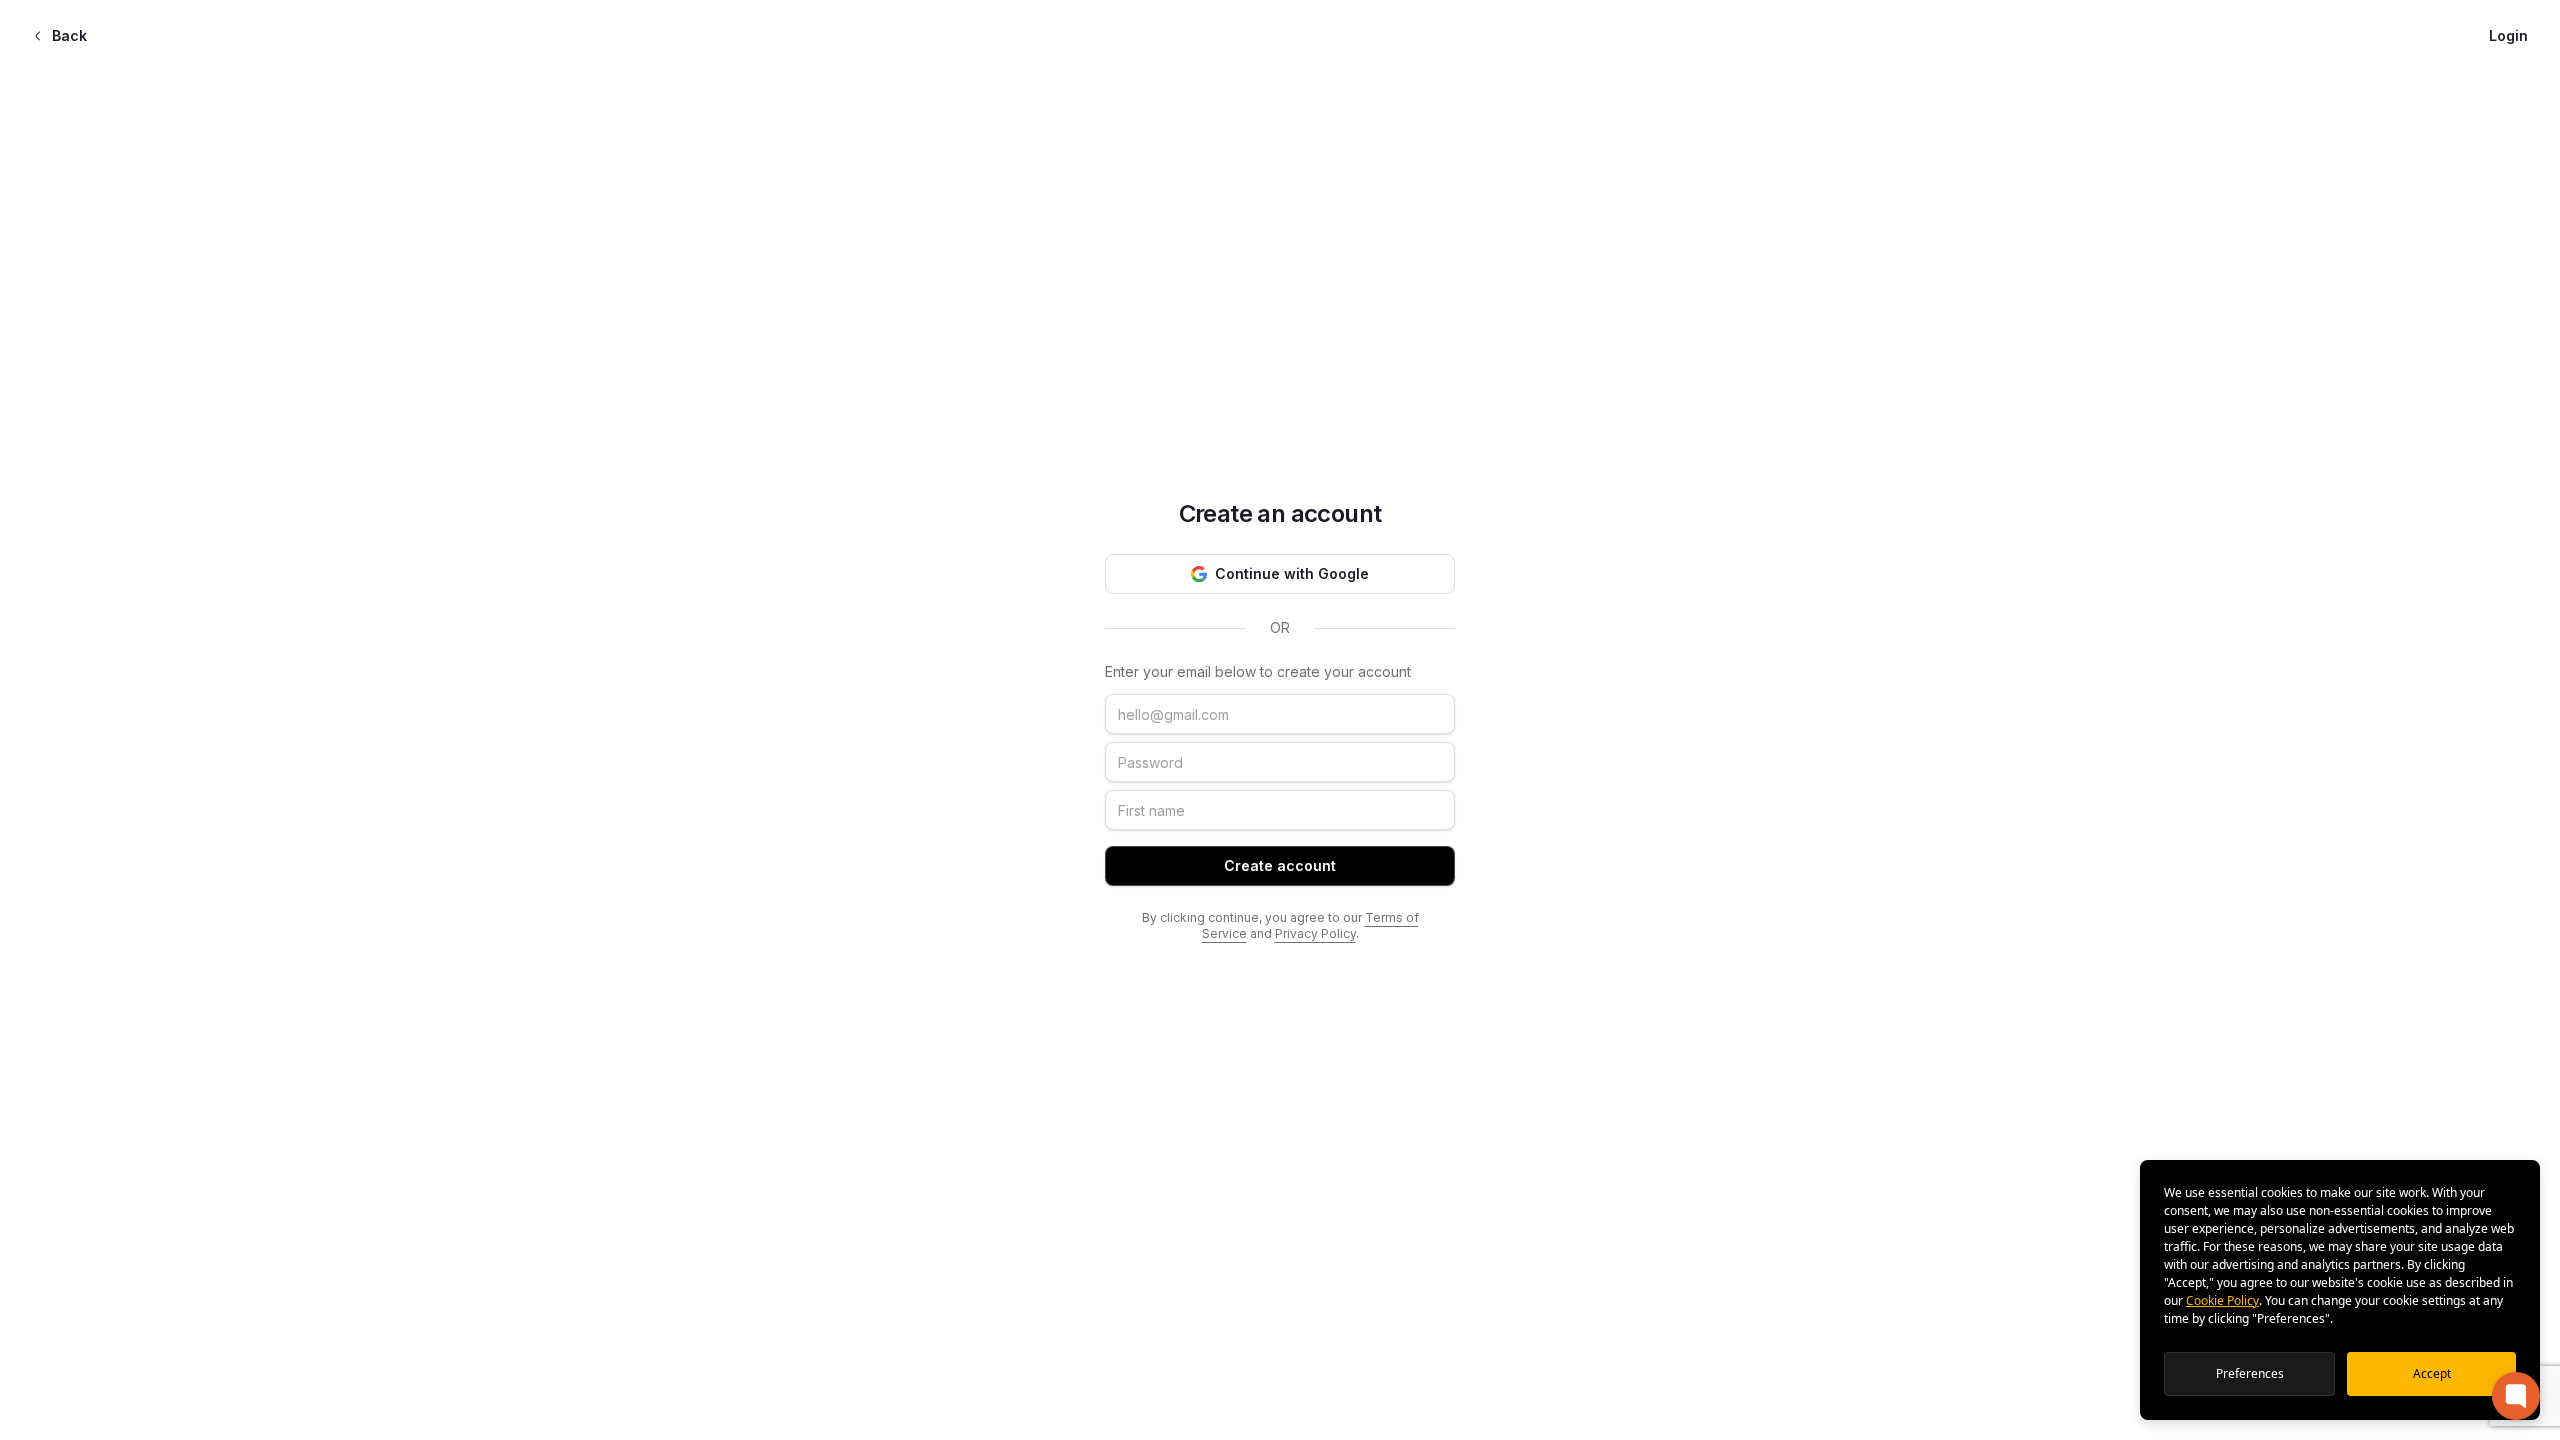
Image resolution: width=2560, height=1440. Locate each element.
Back (69, 35)
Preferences (2250, 1373)
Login (2508, 35)
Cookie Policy (2222, 1300)
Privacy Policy (1315, 933)
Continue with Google (1292, 573)
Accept (2432, 1373)
